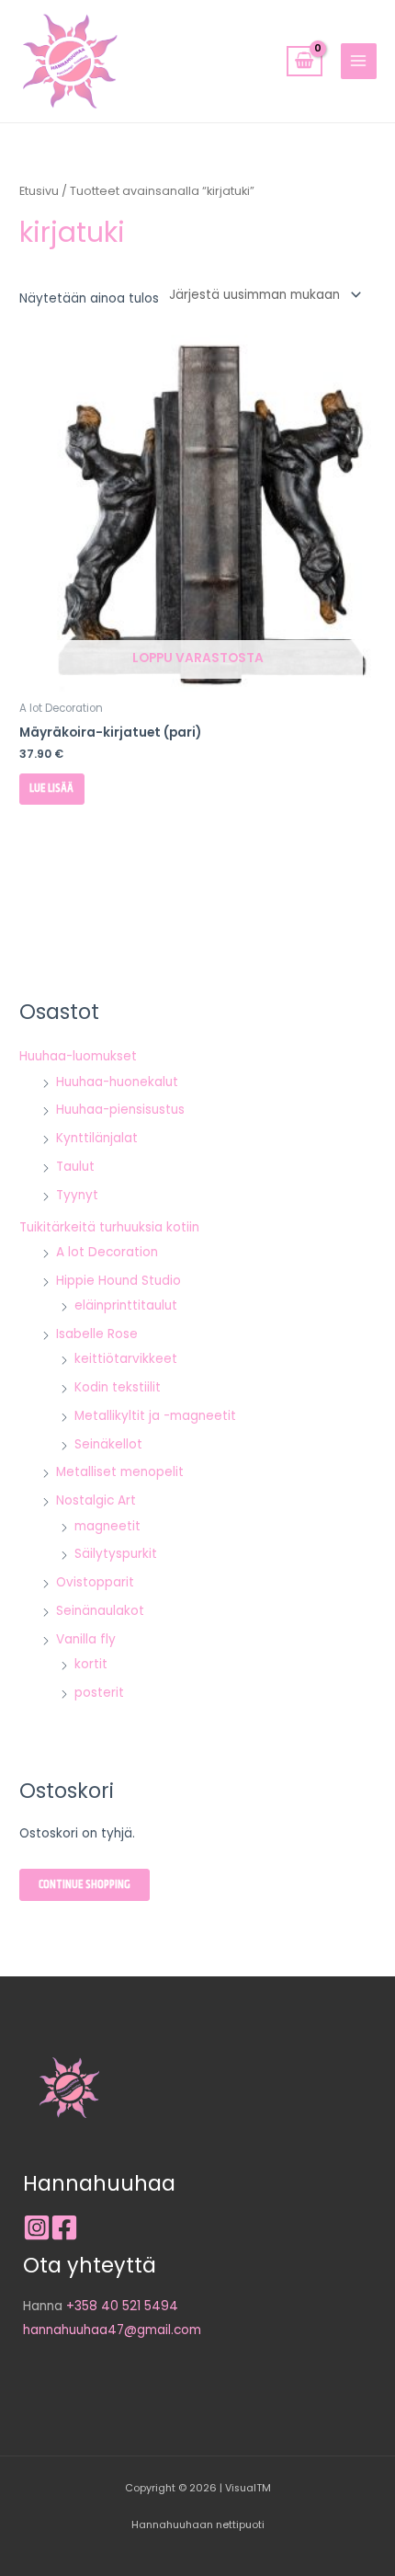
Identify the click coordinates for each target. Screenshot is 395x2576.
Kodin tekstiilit (118, 1387)
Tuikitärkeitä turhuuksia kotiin (109, 1227)
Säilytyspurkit (116, 1554)
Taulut (75, 1167)
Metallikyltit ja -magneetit (155, 1416)
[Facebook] (64, 2227)
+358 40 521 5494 (122, 2306)
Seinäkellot (108, 1444)
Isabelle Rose (97, 1334)
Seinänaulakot (100, 1611)
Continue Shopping (85, 1885)
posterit (99, 1693)
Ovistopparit (95, 1582)
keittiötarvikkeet (126, 1359)
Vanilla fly (86, 1639)
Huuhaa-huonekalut (117, 1082)
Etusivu (39, 191)
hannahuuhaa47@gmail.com (112, 2330)
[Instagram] (37, 2227)
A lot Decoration (107, 1252)
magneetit (107, 1526)
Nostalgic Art (96, 1500)
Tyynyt (77, 1195)
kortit (91, 1664)
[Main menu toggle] (359, 61)
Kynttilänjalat (97, 1138)
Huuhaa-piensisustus (120, 1110)
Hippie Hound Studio (118, 1281)
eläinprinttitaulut (126, 1305)
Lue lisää (51, 789)
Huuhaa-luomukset (78, 1056)
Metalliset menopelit (120, 1472)
